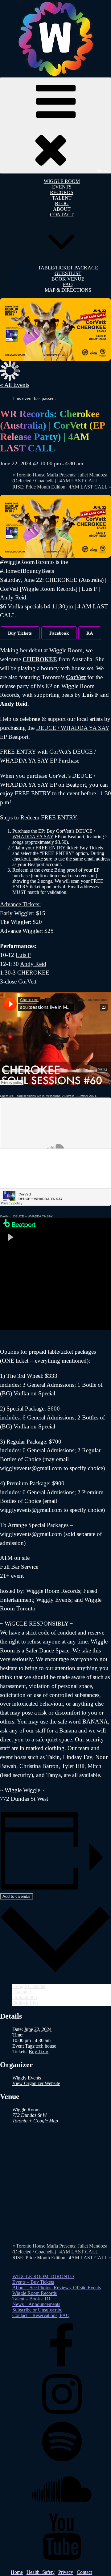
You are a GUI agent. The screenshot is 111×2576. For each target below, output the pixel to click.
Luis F (23, 955)
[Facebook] (62, 2368)
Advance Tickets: (20, 904)
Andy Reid (33, 964)
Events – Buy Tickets (33, 2282)
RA (90, 633)
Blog (62, 203)
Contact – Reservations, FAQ (41, 2315)
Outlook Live (25, 2003)
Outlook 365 (25, 1997)
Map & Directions (68, 290)
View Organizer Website (36, 2083)
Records (62, 192)
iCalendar (22, 1992)
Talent (62, 198)
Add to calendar (16, 1896)
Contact (84, 2572)
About (62, 209)
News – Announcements (36, 2304)
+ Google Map (43, 2121)
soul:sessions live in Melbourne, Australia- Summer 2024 (57, 1096)
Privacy (66, 2572)
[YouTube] (62, 2558)
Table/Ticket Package (68, 268)
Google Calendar (29, 1986)
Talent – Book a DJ (31, 2299)
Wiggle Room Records (35, 2293)
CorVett (76, 677)
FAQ (68, 284)
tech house (46, 2046)
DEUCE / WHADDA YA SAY (73, 728)
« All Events (15, 385)
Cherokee (7, 1096)
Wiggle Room (62, 181)
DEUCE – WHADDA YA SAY (33, 1216)
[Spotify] (62, 2463)
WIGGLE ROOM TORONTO (43, 2276)
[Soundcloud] (62, 2511)
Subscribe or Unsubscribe (37, 2310)
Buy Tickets (20, 633)
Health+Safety (41, 2572)
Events (62, 187)
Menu (102, 170)
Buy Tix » (39, 2051)
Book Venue (68, 279)
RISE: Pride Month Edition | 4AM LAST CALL (62, 487)
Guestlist (68, 273)
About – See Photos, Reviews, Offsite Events (57, 2288)
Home (17, 2572)
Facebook (59, 633)
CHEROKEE (40, 659)
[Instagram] (62, 2415)
